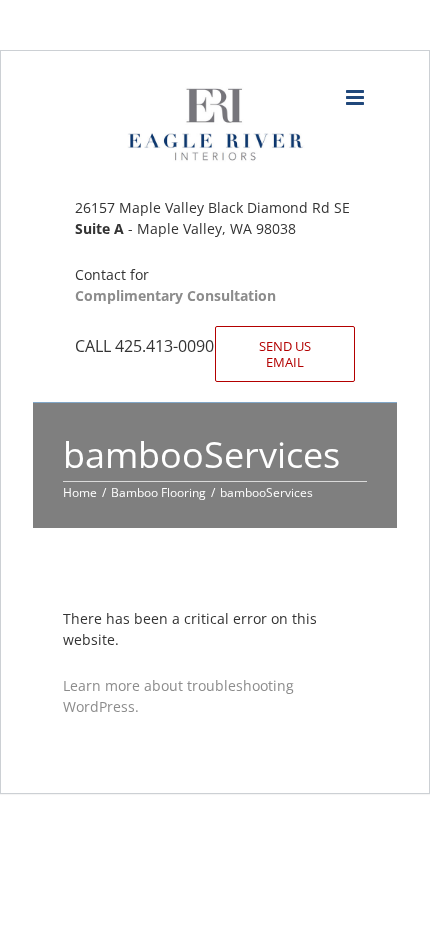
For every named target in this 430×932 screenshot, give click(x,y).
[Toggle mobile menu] (356, 97)
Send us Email (285, 354)
